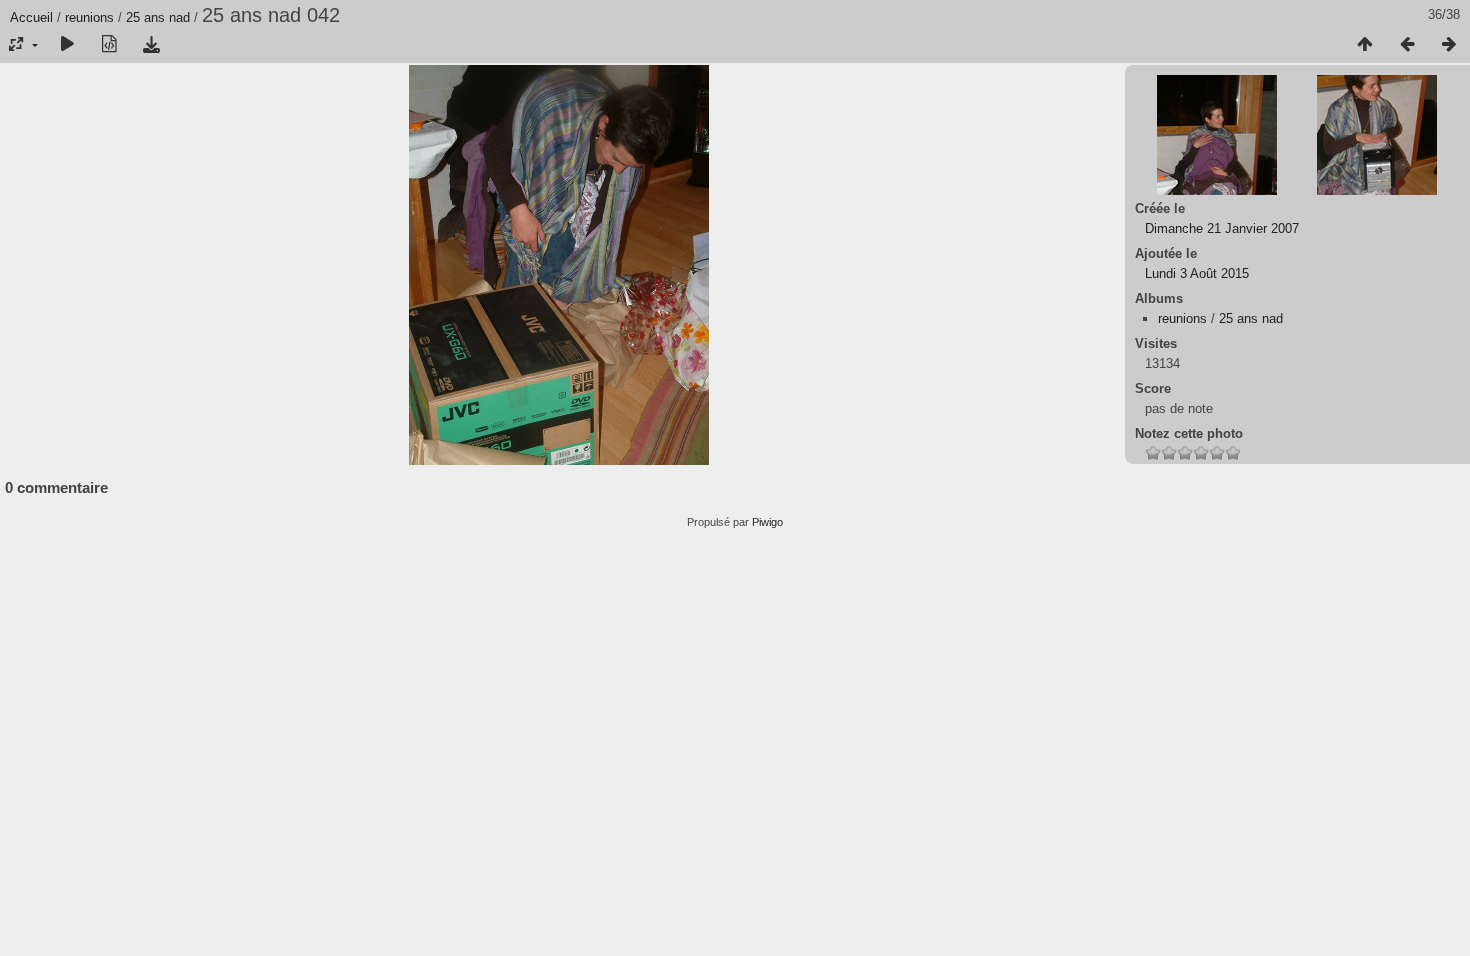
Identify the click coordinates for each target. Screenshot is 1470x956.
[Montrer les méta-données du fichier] (109, 45)
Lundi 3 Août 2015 (1197, 273)
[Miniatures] (1365, 45)
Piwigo (767, 522)
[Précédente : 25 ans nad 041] (1407, 45)
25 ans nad (158, 17)
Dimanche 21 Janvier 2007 (1222, 228)
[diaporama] (67, 45)
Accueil (31, 17)
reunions (89, 17)
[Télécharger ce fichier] (151, 45)
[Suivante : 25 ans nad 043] (1449, 45)
